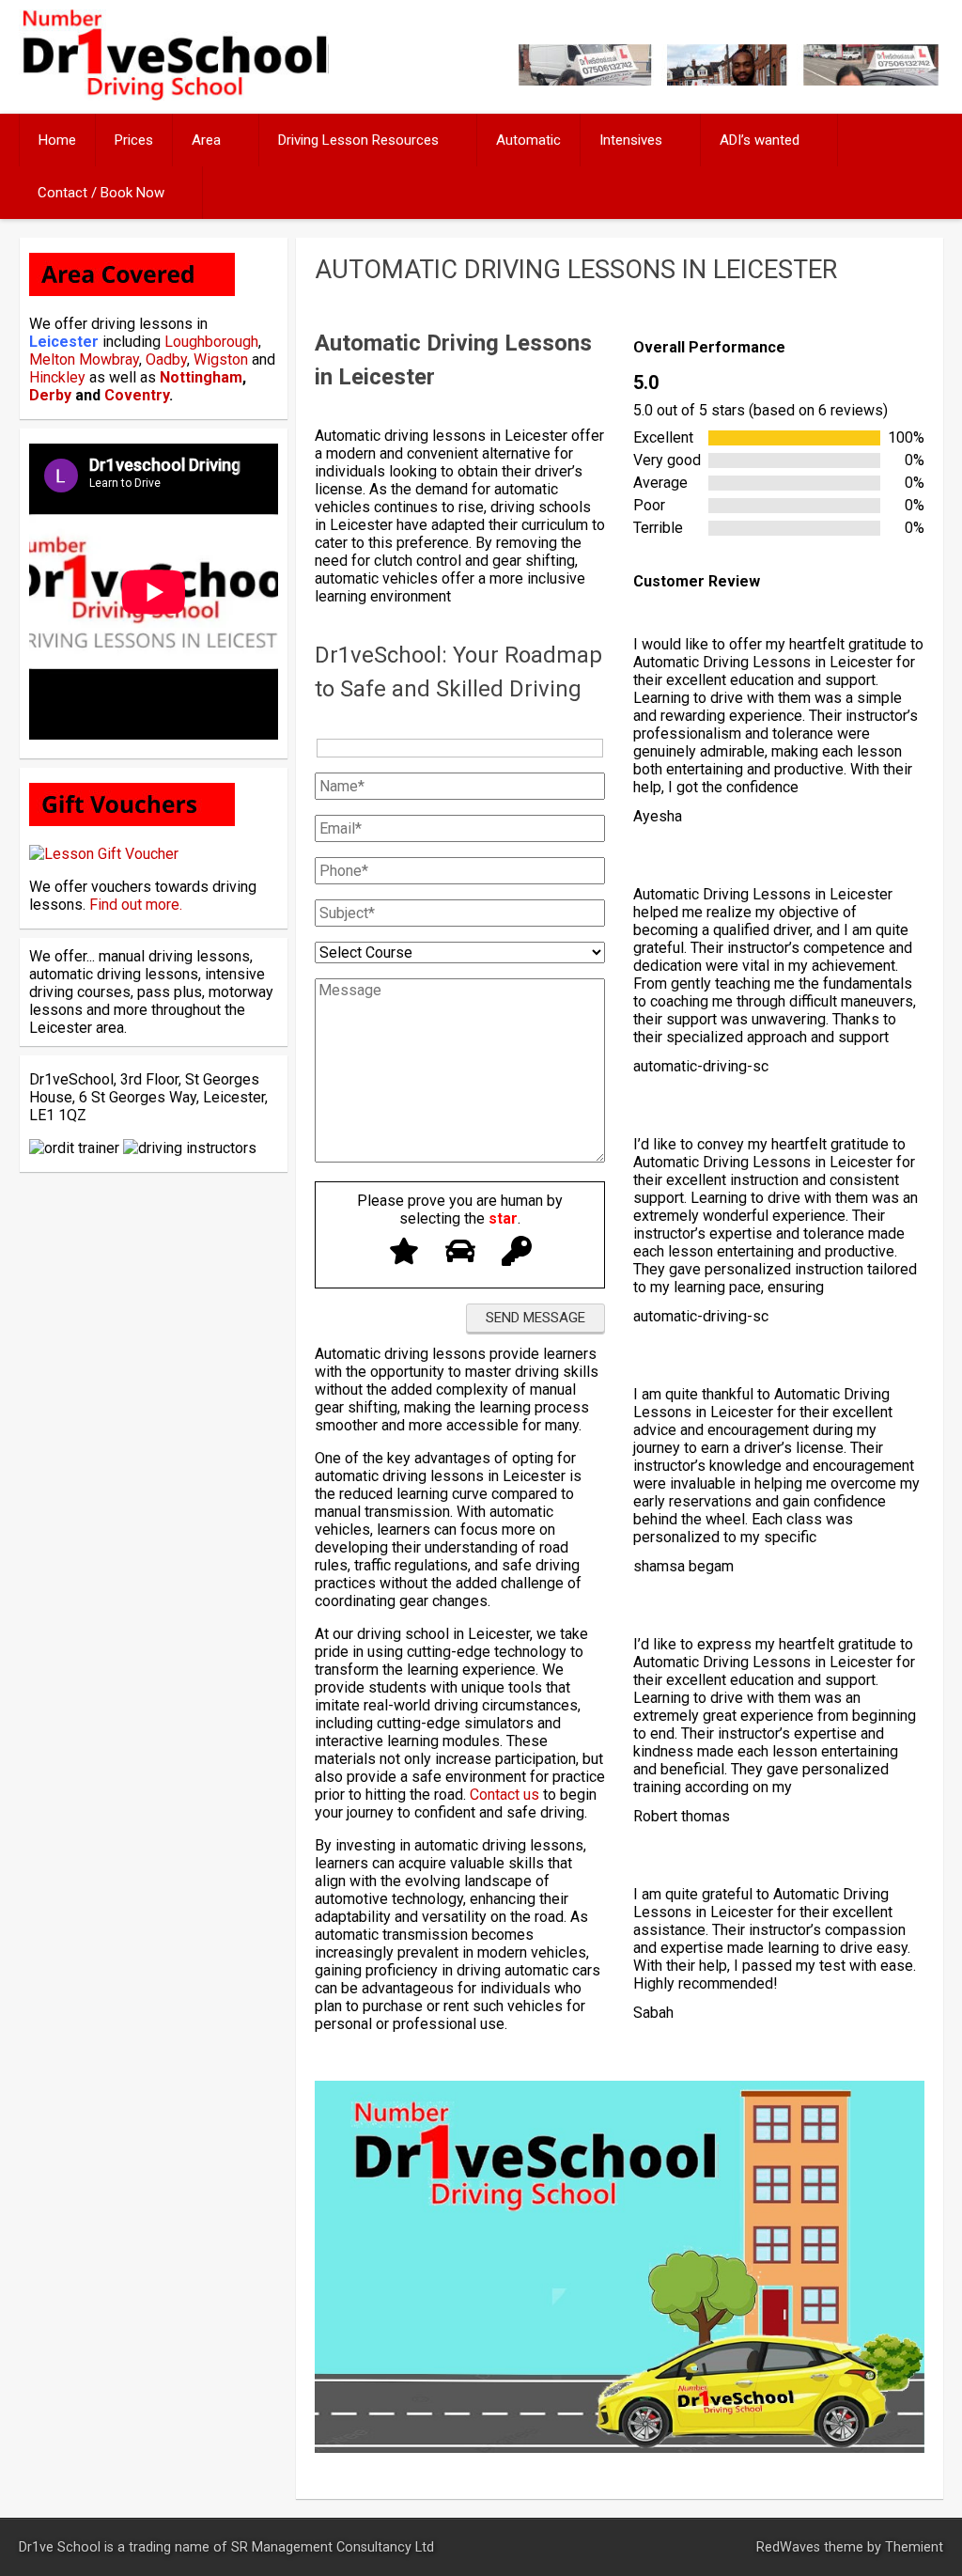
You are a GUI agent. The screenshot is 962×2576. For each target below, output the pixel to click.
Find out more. (136, 905)
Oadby (166, 359)
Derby (50, 395)
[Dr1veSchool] (173, 95)
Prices (134, 140)
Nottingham (201, 377)
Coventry (137, 395)
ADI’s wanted (760, 140)
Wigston (221, 359)
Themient (914, 2547)
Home (57, 140)
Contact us (504, 1795)
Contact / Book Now (101, 193)
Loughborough (211, 342)
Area (206, 140)
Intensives (631, 140)
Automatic (528, 140)
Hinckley (57, 377)
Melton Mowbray (84, 359)
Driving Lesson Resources (358, 140)
